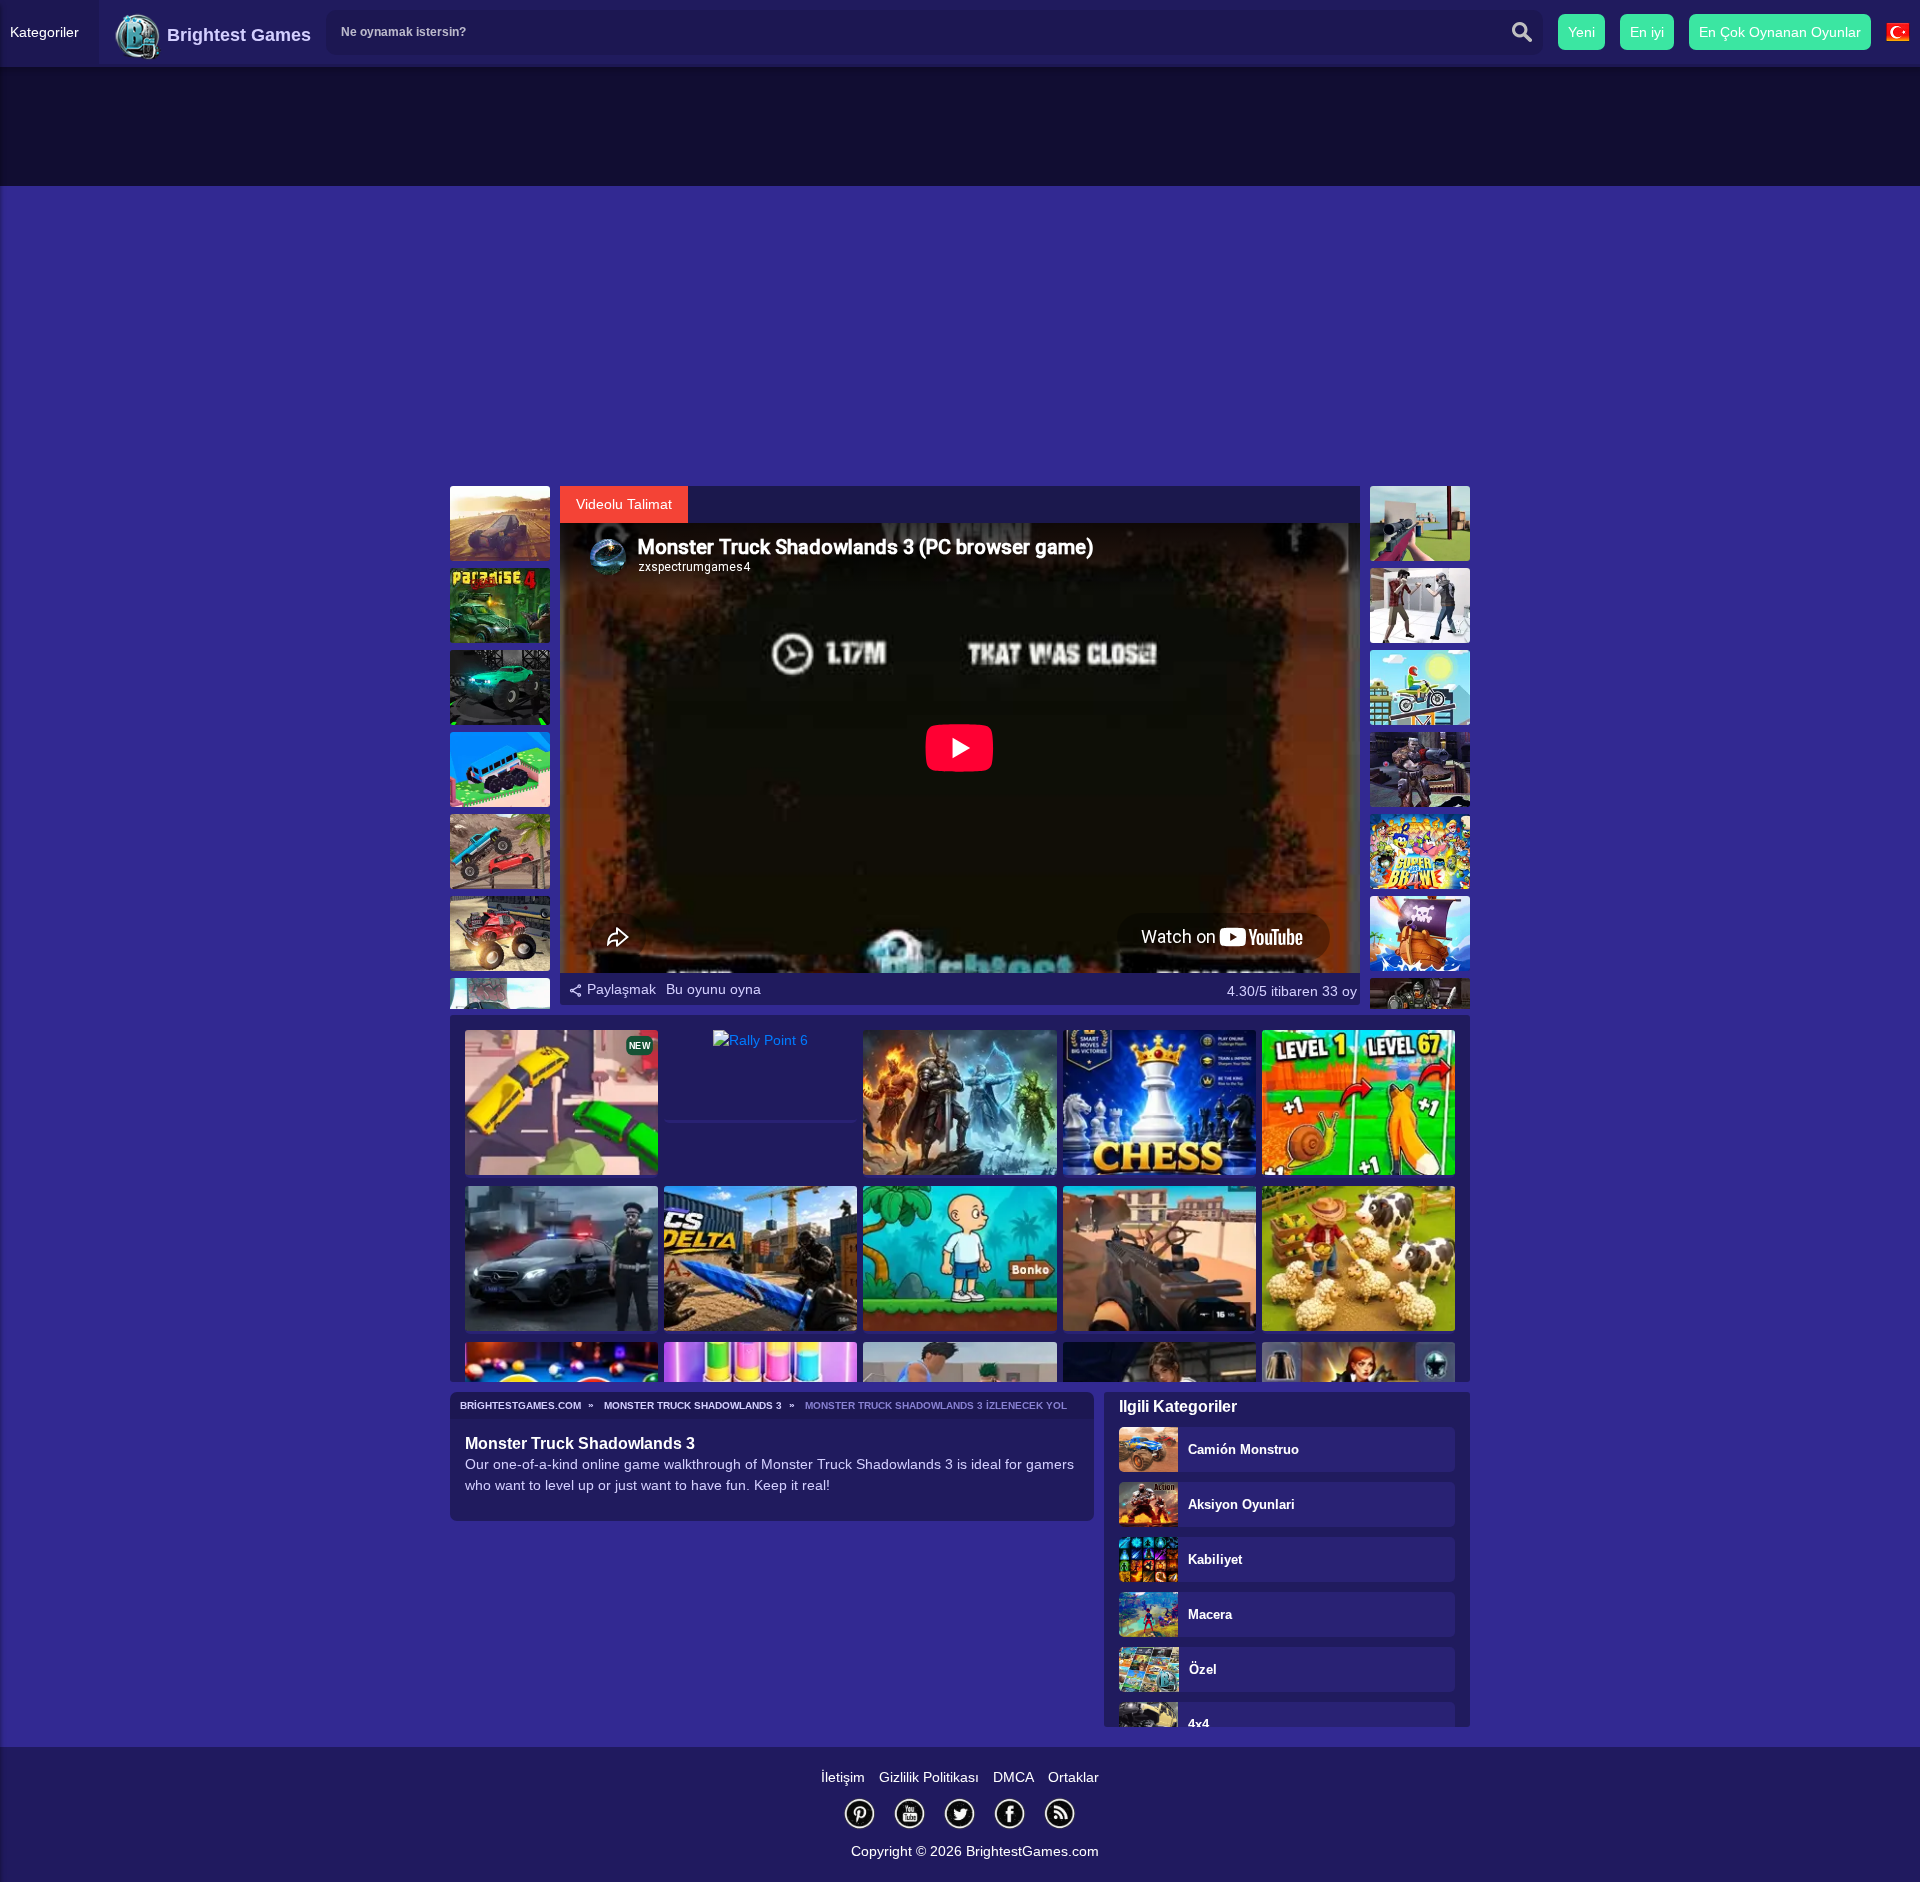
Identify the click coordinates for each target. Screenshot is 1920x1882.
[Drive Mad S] (500, 769)
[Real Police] (561, 1260)
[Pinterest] (860, 1813)
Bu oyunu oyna (713, 989)
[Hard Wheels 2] (500, 851)
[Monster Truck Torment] (500, 687)
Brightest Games (236, 35)
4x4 (1198, 1724)
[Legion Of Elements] (959, 1104)
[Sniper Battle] (1420, 523)
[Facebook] (1010, 1813)
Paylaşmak (619, 989)
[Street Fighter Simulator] (1420, 605)
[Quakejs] (1420, 769)
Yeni (1581, 32)
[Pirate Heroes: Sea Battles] (1420, 933)
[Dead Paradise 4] (500, 605)
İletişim (843, 1777)
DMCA (1013, 1777)
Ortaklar (1073, 1777)
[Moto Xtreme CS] (1420, 687)
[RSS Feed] (1060, 1813)
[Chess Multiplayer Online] (1159, 1104)
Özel (1203, 1669)
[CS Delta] (760, 1260)
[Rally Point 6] (760, 1076)
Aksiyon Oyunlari (1241, 1504)
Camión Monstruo (1243, 1449)
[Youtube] (910, 1813)
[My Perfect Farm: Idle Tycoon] (1358, 1260)
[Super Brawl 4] (1420, 851)
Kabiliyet (1215, 1559)
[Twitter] (960, 1813)
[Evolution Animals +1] (1358, 1104)
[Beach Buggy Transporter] (500, 523)
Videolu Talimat (624, 504)
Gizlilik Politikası (929, 1777)
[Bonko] (959, 1260)
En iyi (1647, 32)
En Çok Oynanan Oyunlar (1780, 32)
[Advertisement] (960, 336)
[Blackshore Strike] (1159, 1260)
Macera (1210, 1614)
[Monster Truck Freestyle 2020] (500, 933)
